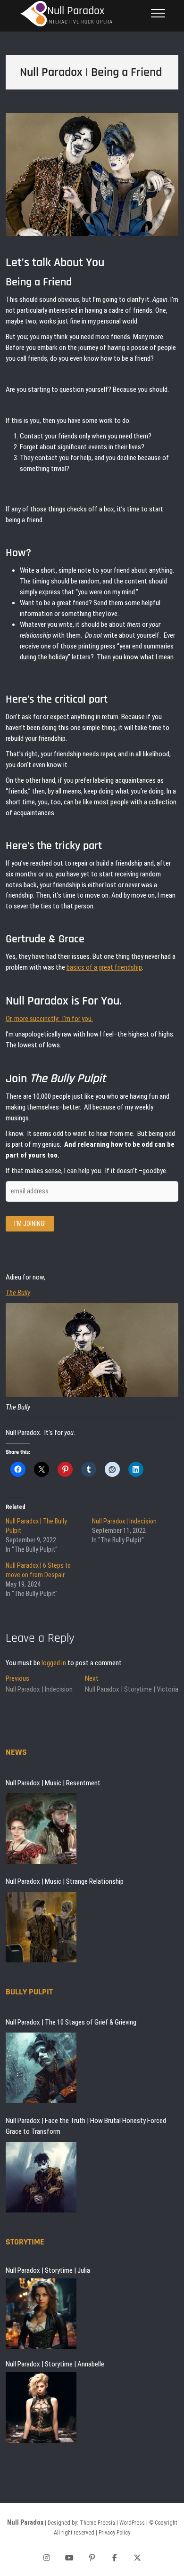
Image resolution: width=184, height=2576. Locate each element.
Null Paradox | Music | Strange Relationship (65, 1881)
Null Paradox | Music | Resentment (53, 1783)
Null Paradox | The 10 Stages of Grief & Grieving (71, 2022)
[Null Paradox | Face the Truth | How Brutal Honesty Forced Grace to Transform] (41, 2177)
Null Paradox (76, 11)
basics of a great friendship (104, 967)
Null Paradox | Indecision (124, 1521)
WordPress (132, 2523)
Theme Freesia (97, 2523)
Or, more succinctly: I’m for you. (49, 1019)
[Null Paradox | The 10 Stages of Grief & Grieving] (41, 2068)
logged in (54, 1663)
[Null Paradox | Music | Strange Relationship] (41, 1927)
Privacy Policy (114, 2533)
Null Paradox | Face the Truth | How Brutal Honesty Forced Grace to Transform (86, 2126)
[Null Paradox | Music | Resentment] (41, 1829)
